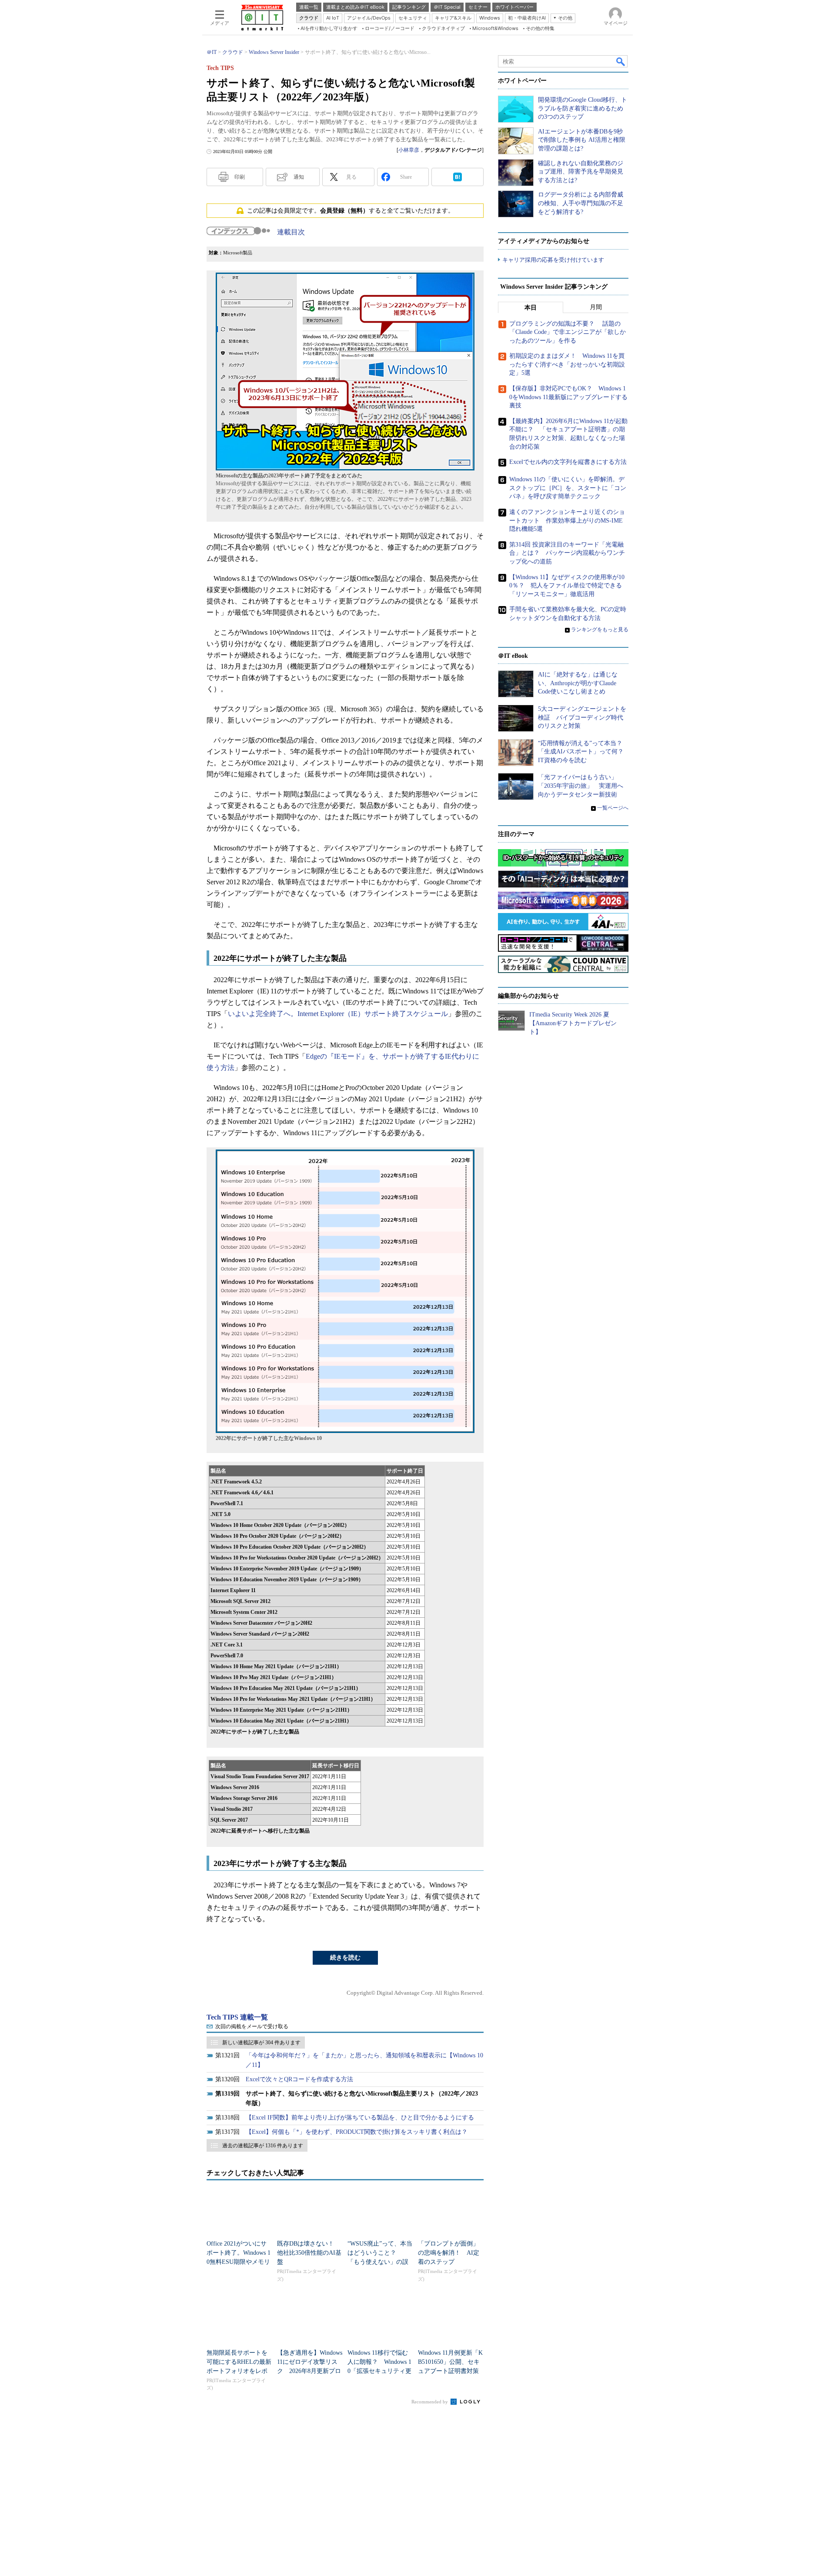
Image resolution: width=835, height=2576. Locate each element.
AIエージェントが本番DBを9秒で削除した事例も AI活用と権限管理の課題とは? (582, 140)
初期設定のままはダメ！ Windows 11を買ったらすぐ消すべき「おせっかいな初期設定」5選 (567, 364)
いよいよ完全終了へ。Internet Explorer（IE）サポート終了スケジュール (338, 1014)
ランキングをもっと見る (600, 630)
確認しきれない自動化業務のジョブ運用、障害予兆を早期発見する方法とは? (581, 172)
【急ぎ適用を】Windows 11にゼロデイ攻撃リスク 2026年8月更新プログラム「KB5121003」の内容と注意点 (310, 2371)
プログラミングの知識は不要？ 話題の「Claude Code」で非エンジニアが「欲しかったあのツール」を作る (568, 332)
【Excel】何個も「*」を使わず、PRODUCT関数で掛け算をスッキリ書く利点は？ (357, 2132)
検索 (621, 61)
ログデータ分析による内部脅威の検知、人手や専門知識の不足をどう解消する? (581, 203)
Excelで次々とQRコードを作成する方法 (299, 2079)
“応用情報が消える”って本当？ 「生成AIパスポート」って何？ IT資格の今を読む (584, 752)
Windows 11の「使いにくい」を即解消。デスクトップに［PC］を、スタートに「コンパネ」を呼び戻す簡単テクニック (568, 488)
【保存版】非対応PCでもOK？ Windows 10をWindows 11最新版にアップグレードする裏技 (568, 397)
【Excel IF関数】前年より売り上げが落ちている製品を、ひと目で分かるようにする (360, 2118)
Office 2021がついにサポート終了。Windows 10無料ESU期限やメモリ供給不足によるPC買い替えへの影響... (239, 2262)
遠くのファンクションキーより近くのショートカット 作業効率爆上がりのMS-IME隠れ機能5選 (567, 520)
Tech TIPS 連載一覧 (237, 2017)
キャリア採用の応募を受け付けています (553, 260)
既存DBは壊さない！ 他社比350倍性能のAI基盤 (309, 2253)
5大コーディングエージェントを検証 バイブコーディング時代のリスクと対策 (582, 717)
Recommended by (430, 2402)
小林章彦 (409, 150)
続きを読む (345, 1958)
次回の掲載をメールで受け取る (252, 2026)
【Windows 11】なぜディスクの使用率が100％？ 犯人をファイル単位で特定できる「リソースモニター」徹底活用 (567, 586)
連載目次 (291, 232)
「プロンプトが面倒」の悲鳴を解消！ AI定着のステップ (449, 2253)
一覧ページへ (613, 808)
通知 (299, 177)
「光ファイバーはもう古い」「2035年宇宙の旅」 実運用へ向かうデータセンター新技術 (581, 786)
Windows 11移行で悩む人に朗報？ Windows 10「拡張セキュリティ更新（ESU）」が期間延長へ (379, 2371)
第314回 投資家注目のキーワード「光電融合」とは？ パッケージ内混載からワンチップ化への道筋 (567, 553)
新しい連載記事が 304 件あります (261, 2043)
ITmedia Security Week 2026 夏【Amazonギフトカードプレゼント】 (573, 1023)
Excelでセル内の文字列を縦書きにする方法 (568, 462)
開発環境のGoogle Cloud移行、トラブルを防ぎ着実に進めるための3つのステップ (583, 108)
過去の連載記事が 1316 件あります (263, 2146)
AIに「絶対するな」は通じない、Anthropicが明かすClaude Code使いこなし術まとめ (578, 683)
